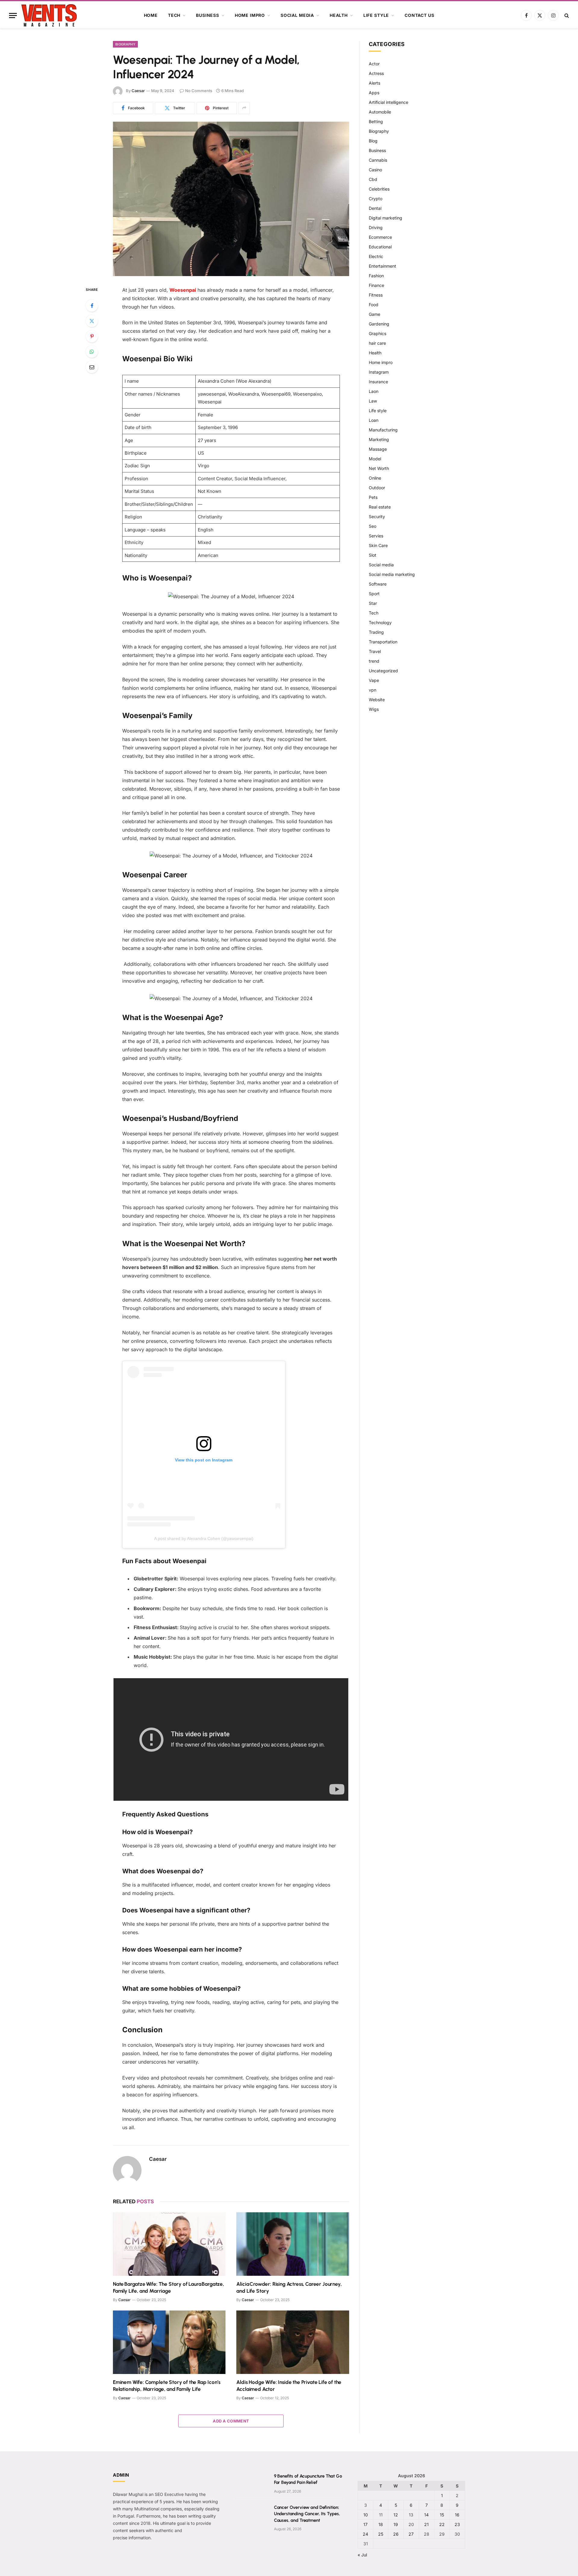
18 (381, 2524)
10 (366, 2515)
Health (339, 15)
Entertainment (382, 266)
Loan (374, 420)
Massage (378, 449)
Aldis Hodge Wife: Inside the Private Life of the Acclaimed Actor (289, 2386)
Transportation (383, 642)
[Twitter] (92, 321)
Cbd (373, 179)
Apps (374, 93)
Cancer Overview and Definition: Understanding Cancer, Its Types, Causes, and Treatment (307, 2514)
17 (365, 2524)
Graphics (378, 333)
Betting (376, 121)
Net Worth (379, 468)
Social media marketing (392, 574)
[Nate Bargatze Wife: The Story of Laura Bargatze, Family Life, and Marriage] (169, 2244)
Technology (380, 622)
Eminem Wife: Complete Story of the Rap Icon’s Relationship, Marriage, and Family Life (166, 2386)
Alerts (374, 83)
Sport (374, 594)
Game (374, 314)
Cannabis (378, 160)
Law (373, 401)
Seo (373, 526)
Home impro (250, 15)
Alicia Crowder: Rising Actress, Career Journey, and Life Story (289, 2287)
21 (426, 2524)
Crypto (376, 199)
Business (208, 15)
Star (373, 603)
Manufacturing (383, 430)
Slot (373, 555)
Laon (374, 391)
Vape (374, 680)
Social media (297, 15)
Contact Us (419, 15)
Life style (376, 15)
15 (442, 2515)
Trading (376, 632)
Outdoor (377, 488)
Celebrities (379, 189)
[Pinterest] (92, 336)
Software (378, 584)
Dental (375, 208)
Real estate (380, 507)
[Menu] (13, 16)
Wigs (374, 709)
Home (151, 15)
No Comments (199, 91)
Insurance (378, 382)
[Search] (566, 16)
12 (396, 2515)
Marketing (379, 439)
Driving (376, 227)
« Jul (362, 2555)
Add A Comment (231, 2421)
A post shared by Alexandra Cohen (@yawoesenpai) (204, 1538)
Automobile (380, 112)
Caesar (138, 91)
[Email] (92, 367)
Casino (375, 170)
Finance (376, 285)
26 (396, 2534)
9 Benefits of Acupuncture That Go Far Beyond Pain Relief (308, 2479)
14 (426, 2515)
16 (457, 2515)
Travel (375, 651)
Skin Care (378, 545)
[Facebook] (92, 306)
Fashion (376, 276)
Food (374, 305)
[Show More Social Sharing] (244, 108)
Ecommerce (380, 237)
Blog (373, 141)
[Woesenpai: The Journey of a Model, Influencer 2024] (231, 199)
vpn (373, 690)
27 (411, 2534)
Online (375, 478)
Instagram (379, 372)
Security (377, 516)
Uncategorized (383, 671)
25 (381, 2534)
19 (396, 2524)
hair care (377, 343)
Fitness (376, 295)
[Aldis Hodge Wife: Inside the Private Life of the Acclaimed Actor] (293, 2342)
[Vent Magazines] (49, 15)
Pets (373, 497)
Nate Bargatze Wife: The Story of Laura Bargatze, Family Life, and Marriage (168, 2287)
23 (457, 2524)
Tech (174, 15)
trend (374, 661)
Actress (376, 73)
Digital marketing (385, 218)
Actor (374, 64)
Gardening (379, 324)
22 (442, 2524)
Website (377, 700)
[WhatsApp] (92, 352)
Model (375, 459)
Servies (376, 536)
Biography (125, 44)
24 (365, 2534)
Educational (380, 247)
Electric (376, 256)
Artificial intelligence (388, 102)
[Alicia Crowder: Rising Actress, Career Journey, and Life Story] (293, 2244)
